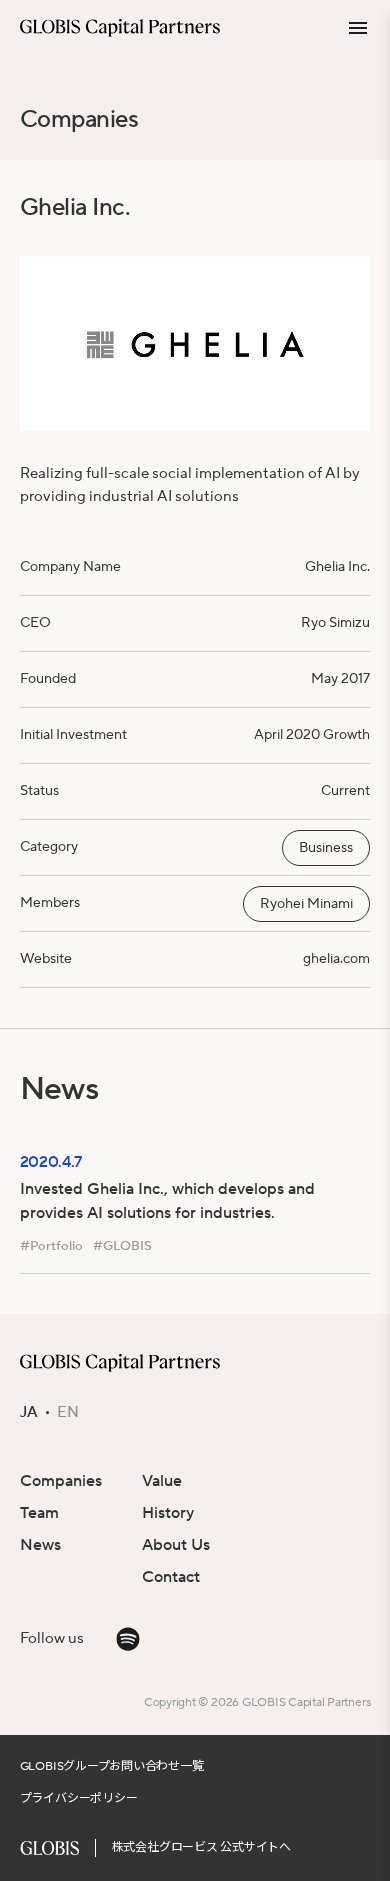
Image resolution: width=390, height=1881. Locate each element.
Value (162, 1481)
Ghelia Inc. (337, 567)
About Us (176, 1545)
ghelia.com (336, 959)
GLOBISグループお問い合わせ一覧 (112, 1766)
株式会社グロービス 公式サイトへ (201, 1847)
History (168, 1513)
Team (39, 1513)
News (40, 1545)
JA (29, 1413)
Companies (79, 119)
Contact (171, 1577)
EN (68, 1413)
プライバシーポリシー (79, 1798)
